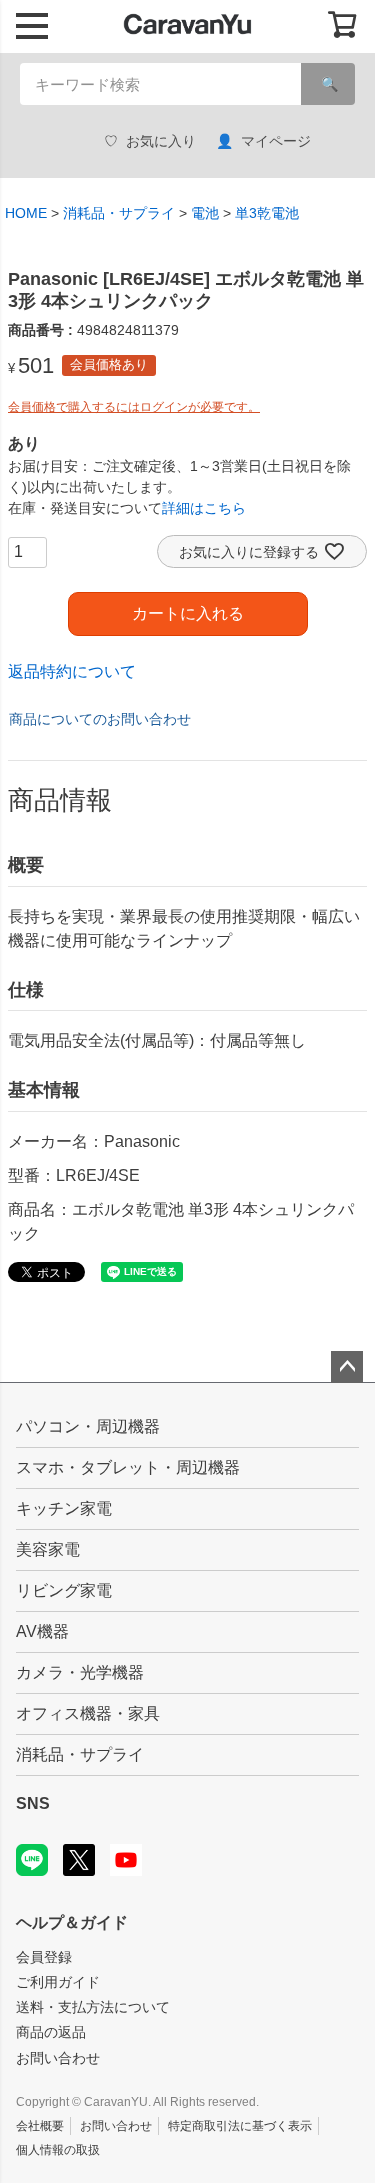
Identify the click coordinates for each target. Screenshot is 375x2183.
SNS (33, 1803)
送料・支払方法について (93, 2007)
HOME (26, 213)
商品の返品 (51, 2032)
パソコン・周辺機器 (88, 1426)
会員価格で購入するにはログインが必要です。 (134, 407)
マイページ (276, 141)
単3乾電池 (267, 213)
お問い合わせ (58, 2058)
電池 (205, 213)
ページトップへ (347, 1367)
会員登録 (44, 1957)
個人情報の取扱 (58, 2150)
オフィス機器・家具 (88, 1713)
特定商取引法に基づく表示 (240, 2126)
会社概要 (40, 2126)
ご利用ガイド (58, 1982)
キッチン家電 (64, 1508)
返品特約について (72, 671)
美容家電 (48, 1549)
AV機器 (42, 1631)
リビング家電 (64, 1590)
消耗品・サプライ (119, 213)
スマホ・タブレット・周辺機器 (128, 1467)
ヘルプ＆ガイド (72, 1922)
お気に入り (161, 141)
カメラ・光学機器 (80, 1672)
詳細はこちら (204, 508)
